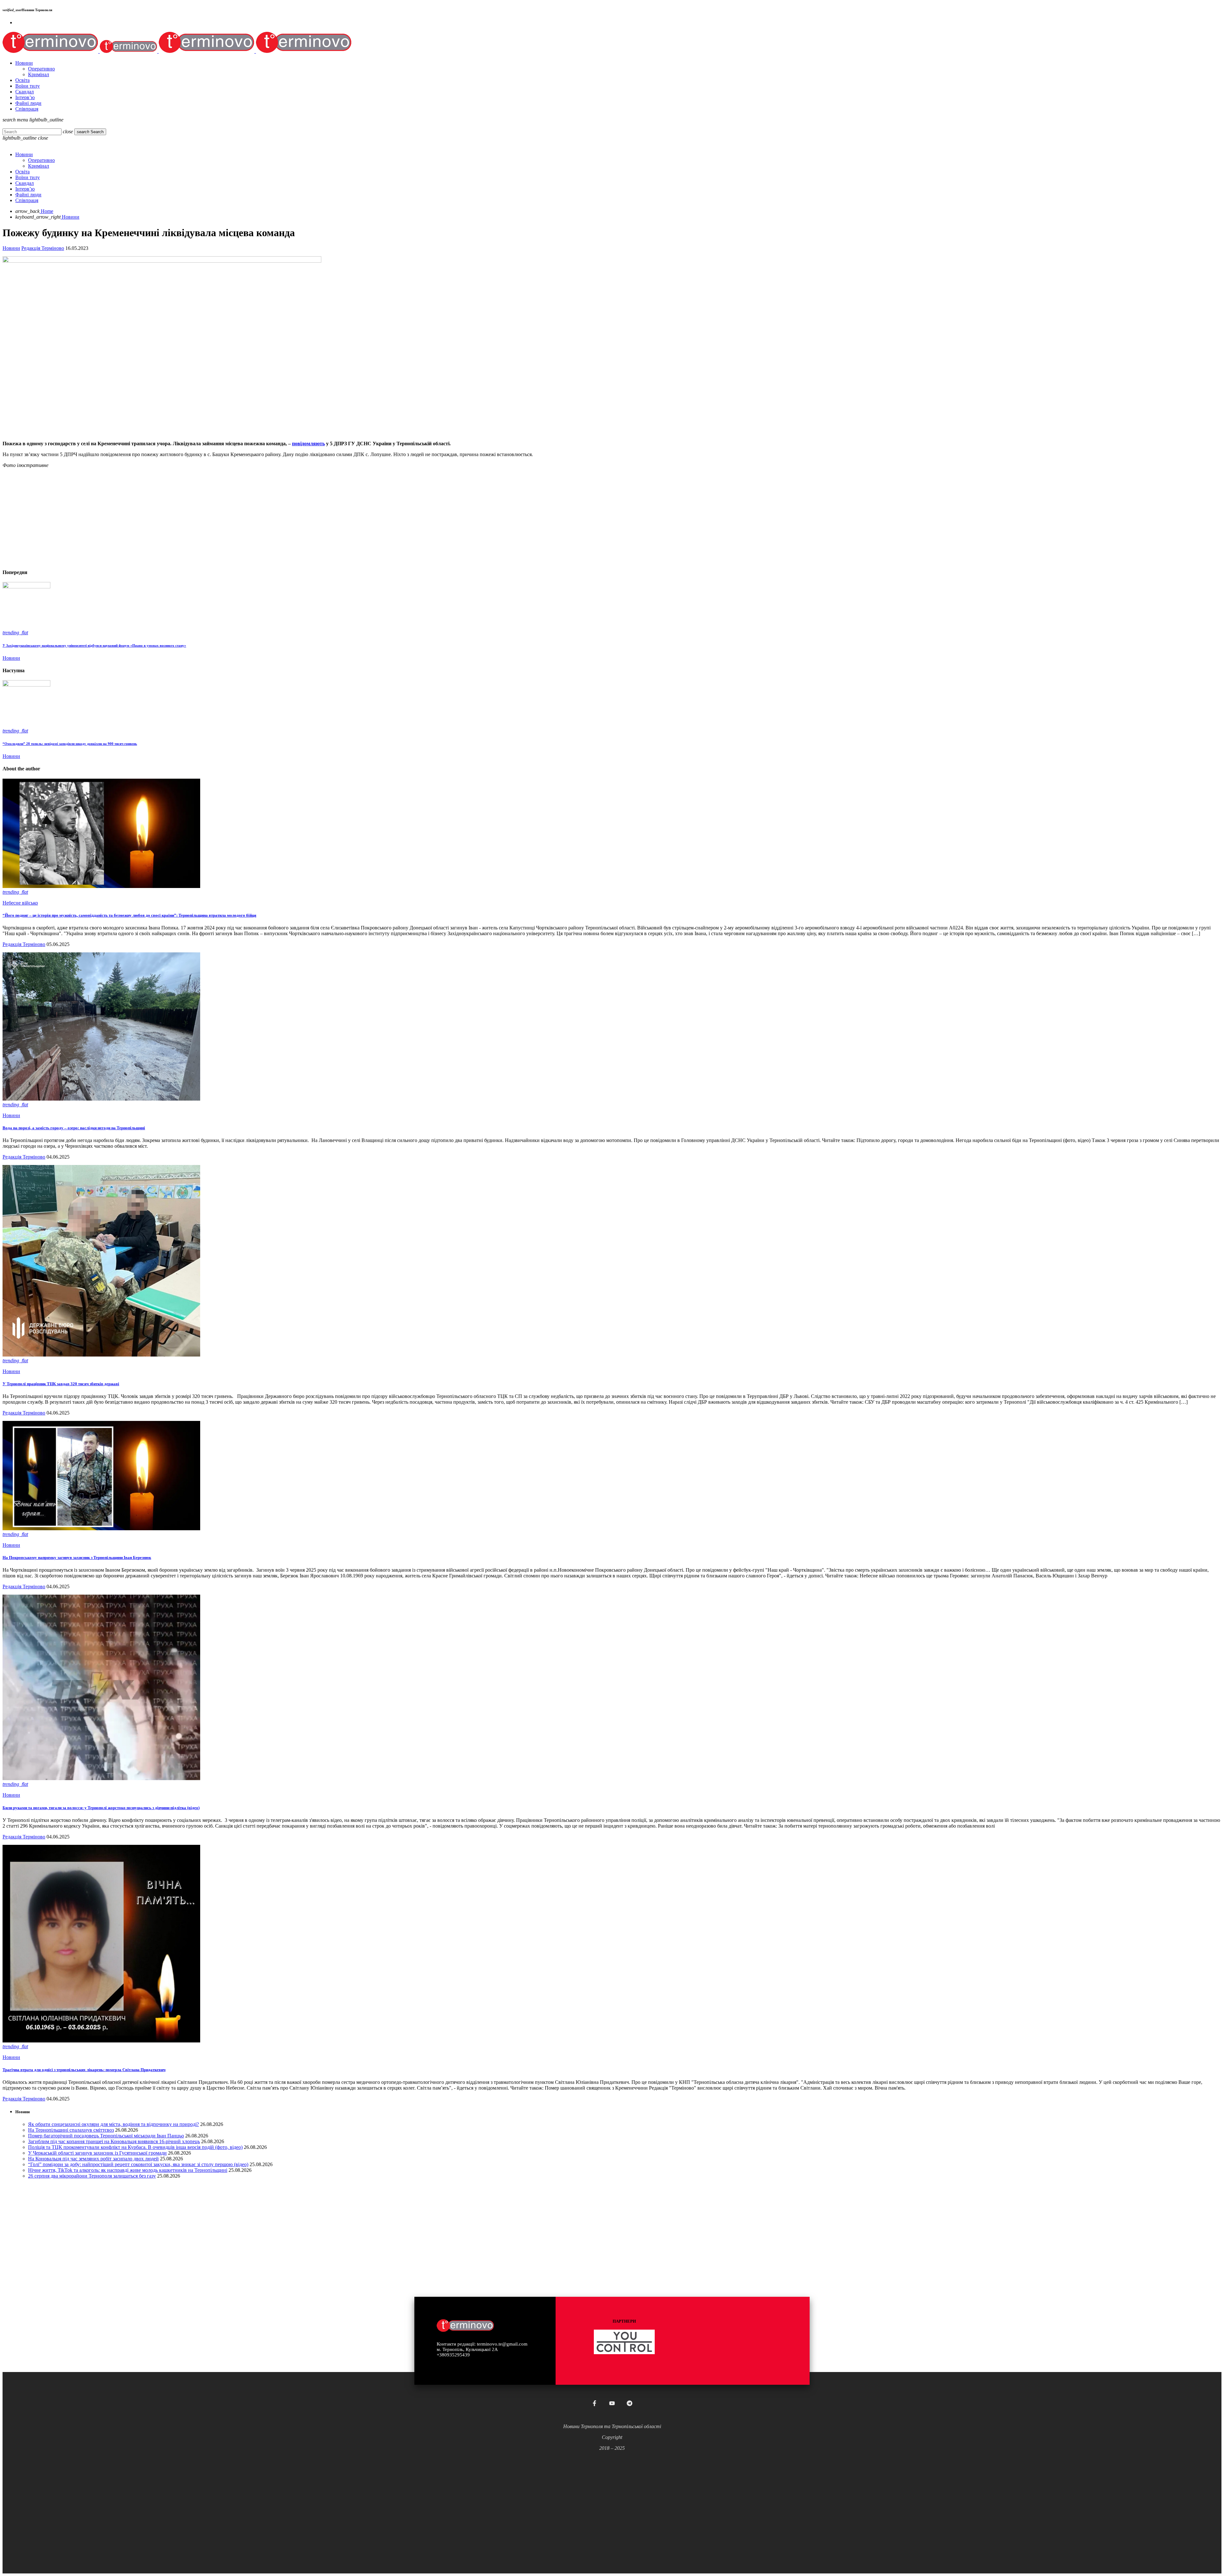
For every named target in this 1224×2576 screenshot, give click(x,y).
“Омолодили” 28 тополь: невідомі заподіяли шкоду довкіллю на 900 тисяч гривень (70, 744)
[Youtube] (612, 2403)
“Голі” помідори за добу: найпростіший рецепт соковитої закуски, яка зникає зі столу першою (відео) (138, 2164)
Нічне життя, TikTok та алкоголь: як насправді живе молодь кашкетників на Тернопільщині (128, 2170)
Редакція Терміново (43, 248)
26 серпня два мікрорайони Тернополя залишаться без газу (92, 2176)
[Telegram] (630, 2403)
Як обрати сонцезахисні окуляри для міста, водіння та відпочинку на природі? (113, 2124)
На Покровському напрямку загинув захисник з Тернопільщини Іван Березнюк (77, 1557)
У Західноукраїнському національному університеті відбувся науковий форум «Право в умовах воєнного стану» (94, 645)
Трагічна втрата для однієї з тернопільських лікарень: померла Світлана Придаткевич (84, 2070)
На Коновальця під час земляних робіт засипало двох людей (93, 2159)
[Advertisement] (194, 518)
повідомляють (308, 444)
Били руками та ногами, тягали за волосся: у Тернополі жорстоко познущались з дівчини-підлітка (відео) (101, 1808)
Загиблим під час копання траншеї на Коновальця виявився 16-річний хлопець (114, 2141)
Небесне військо (20, 903)
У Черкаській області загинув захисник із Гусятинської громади (97, 2153)
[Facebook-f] (594, 2403)
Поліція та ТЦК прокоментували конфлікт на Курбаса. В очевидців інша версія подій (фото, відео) (135, 2147)
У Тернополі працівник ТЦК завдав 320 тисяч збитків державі (61, 1384)
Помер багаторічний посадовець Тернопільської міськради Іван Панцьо (106, 2136)
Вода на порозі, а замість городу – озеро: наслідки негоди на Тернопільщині (74, 1128)
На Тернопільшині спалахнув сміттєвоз (71, 2130)
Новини (11, 248)
